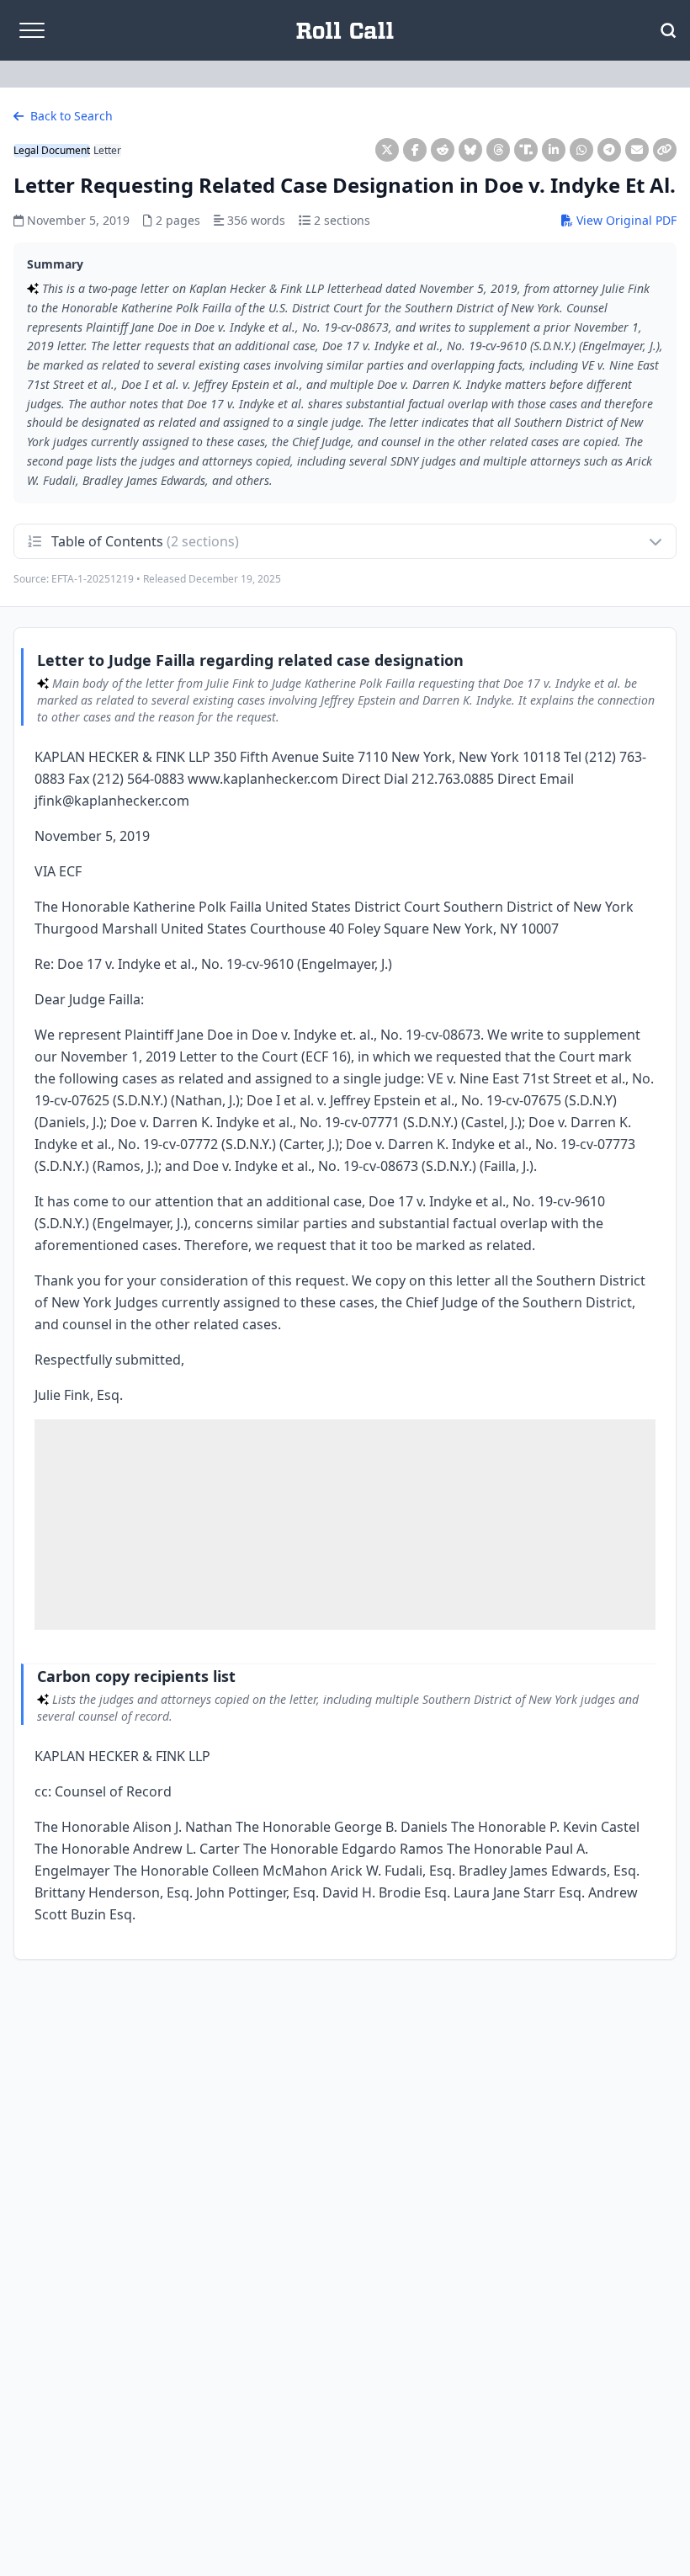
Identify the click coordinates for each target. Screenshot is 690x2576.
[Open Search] (668, 30)
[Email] (637, 150)
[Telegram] (609, 150)
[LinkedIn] (554, 150)
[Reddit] (443, 150)
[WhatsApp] (581, 150)
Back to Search (70, 116)
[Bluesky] (470, 150)
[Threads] (498, 150)
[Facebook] (415, 150)
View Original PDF (625, 220)
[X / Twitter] (387, 150)
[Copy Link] (665, 150)
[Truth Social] (526, 150)
